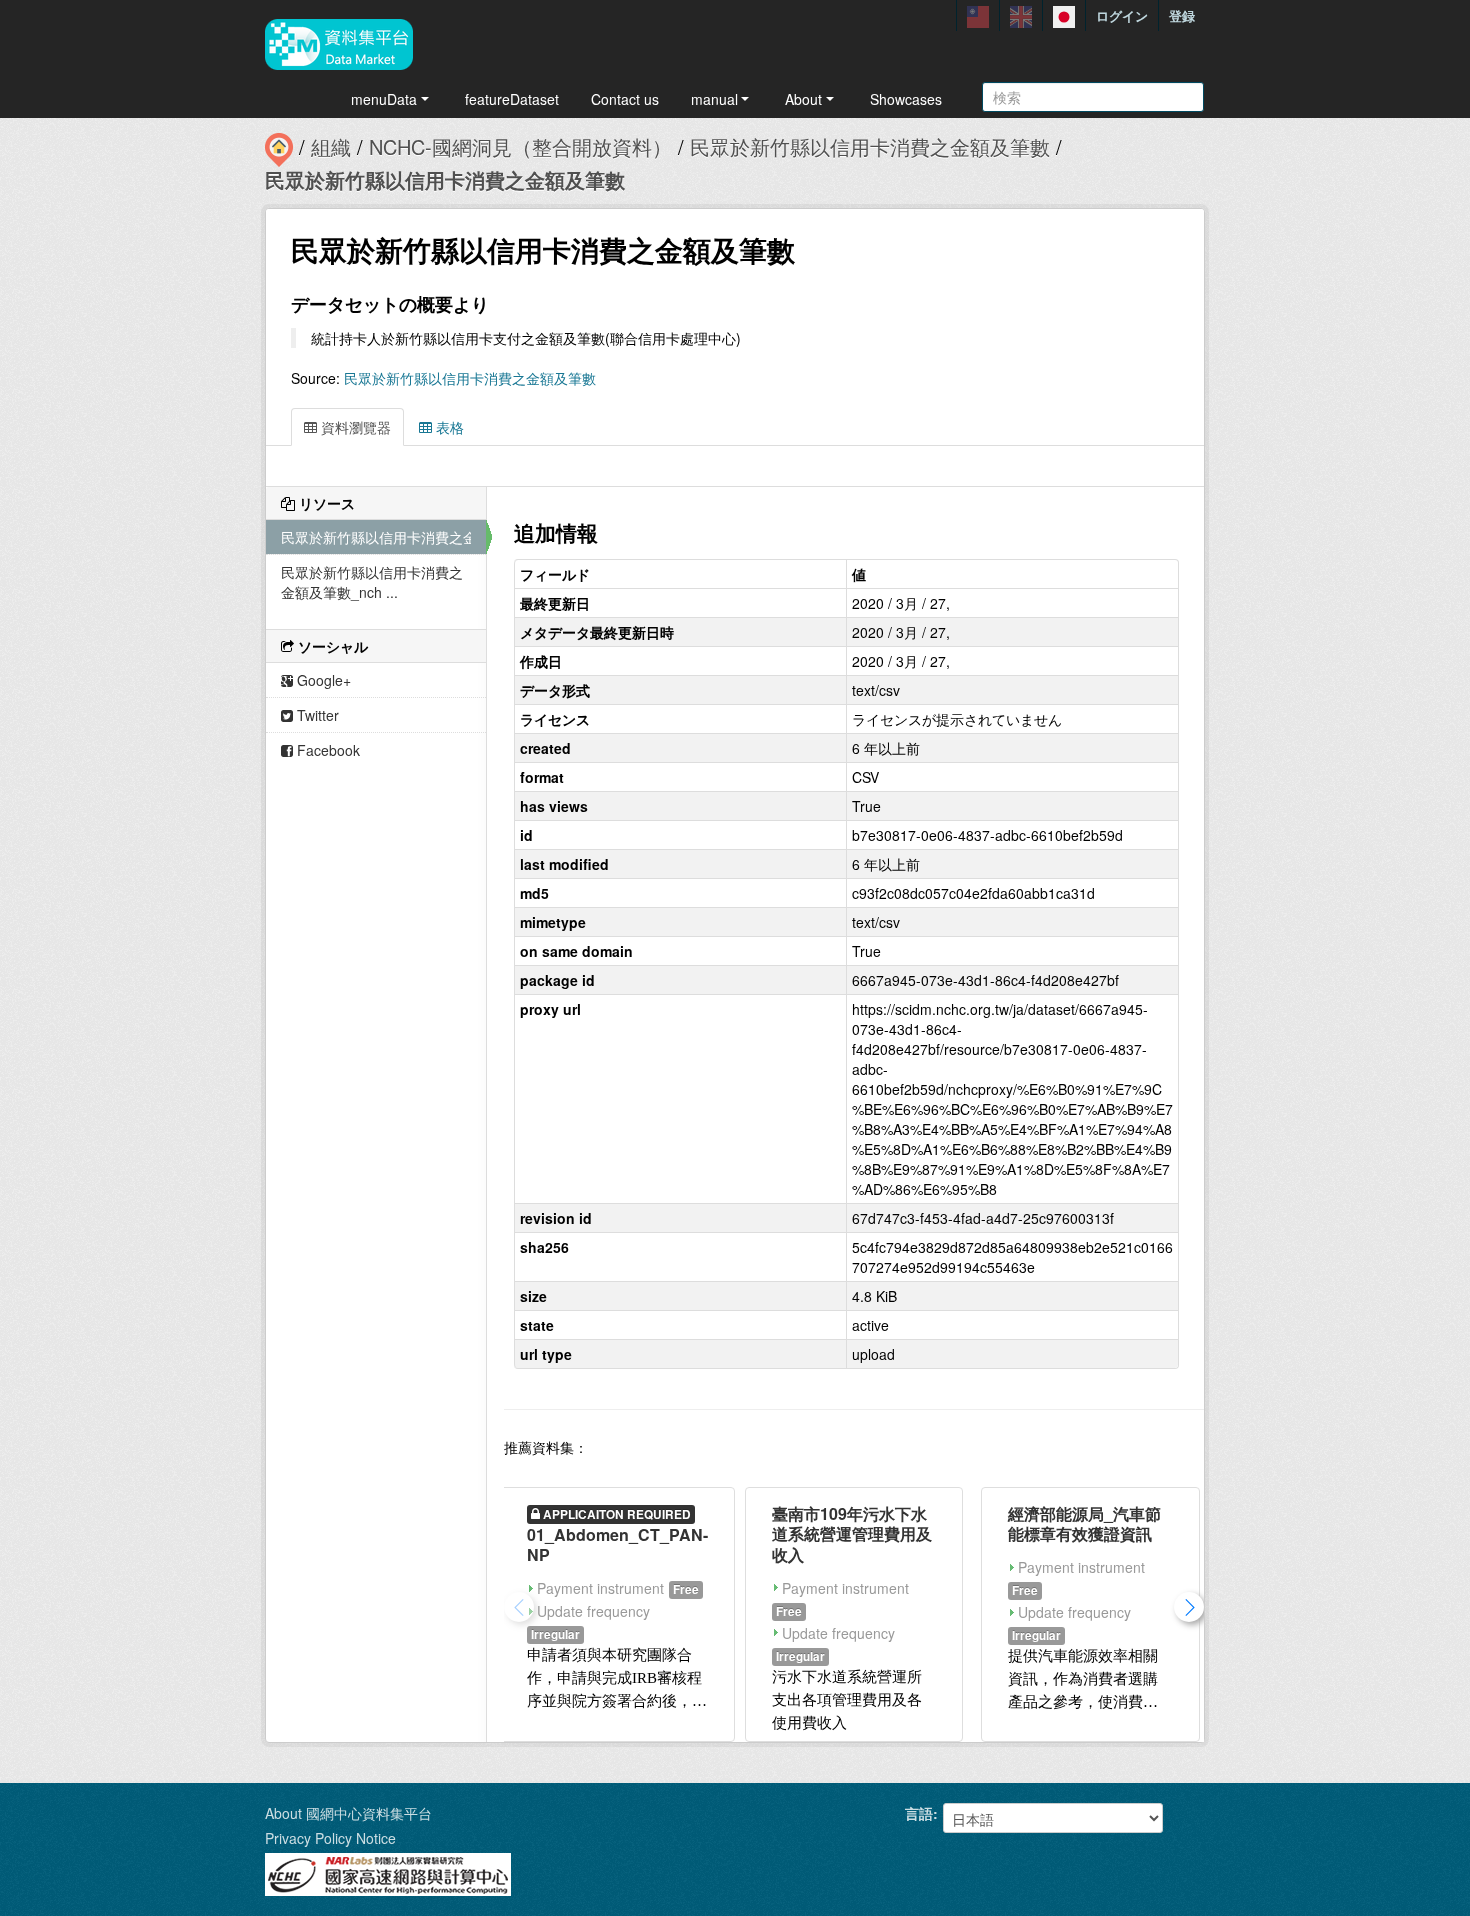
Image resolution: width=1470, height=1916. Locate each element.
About (803, 99)
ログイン (1122, 15)
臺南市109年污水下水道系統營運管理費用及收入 (852, 1534)
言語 (919, 1813)
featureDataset (512, 99)
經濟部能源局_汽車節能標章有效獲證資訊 (1084, 1524)
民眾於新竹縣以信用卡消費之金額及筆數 (870, 146)
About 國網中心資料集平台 (348, 1813)
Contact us (625, 99)
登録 (1182, 15)
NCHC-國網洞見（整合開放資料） (520, 146)
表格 (448, 427)
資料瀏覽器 (354, 427)
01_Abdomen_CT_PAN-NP (617, 1545)
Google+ (322, 680)
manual (714, 99)
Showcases (906, 99)
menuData (384, 99)
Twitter (316, 715)
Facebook (326, 750)
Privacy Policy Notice (330, 1838)
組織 (331, 146)
